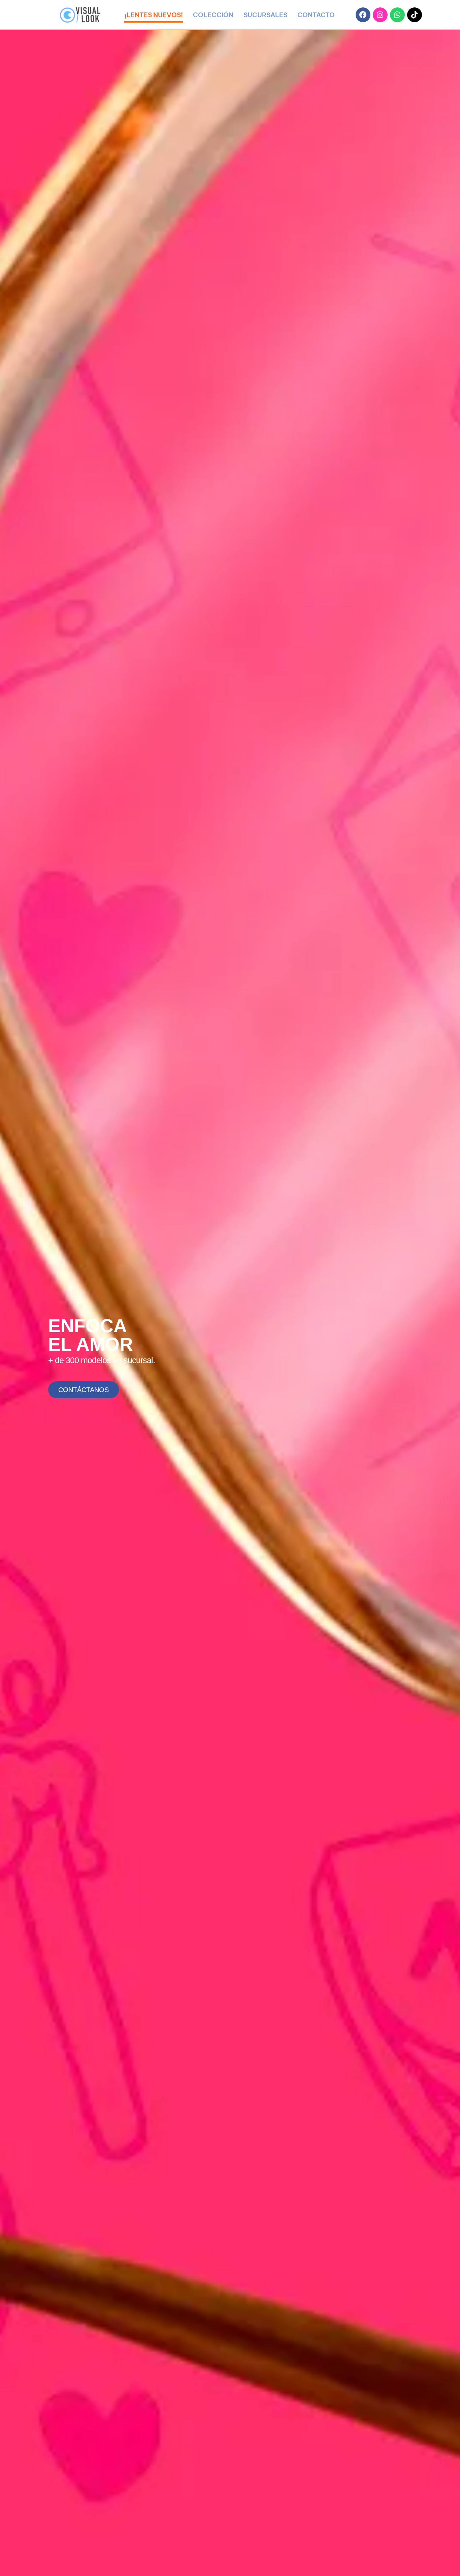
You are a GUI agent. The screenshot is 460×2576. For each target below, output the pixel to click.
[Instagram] (380, 15)
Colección (213, 15)
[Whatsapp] (397, 15)
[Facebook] (363, 15)
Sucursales (265, 15)
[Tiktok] (415, 15)
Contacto (316, 15)
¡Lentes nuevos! (154, 15)
